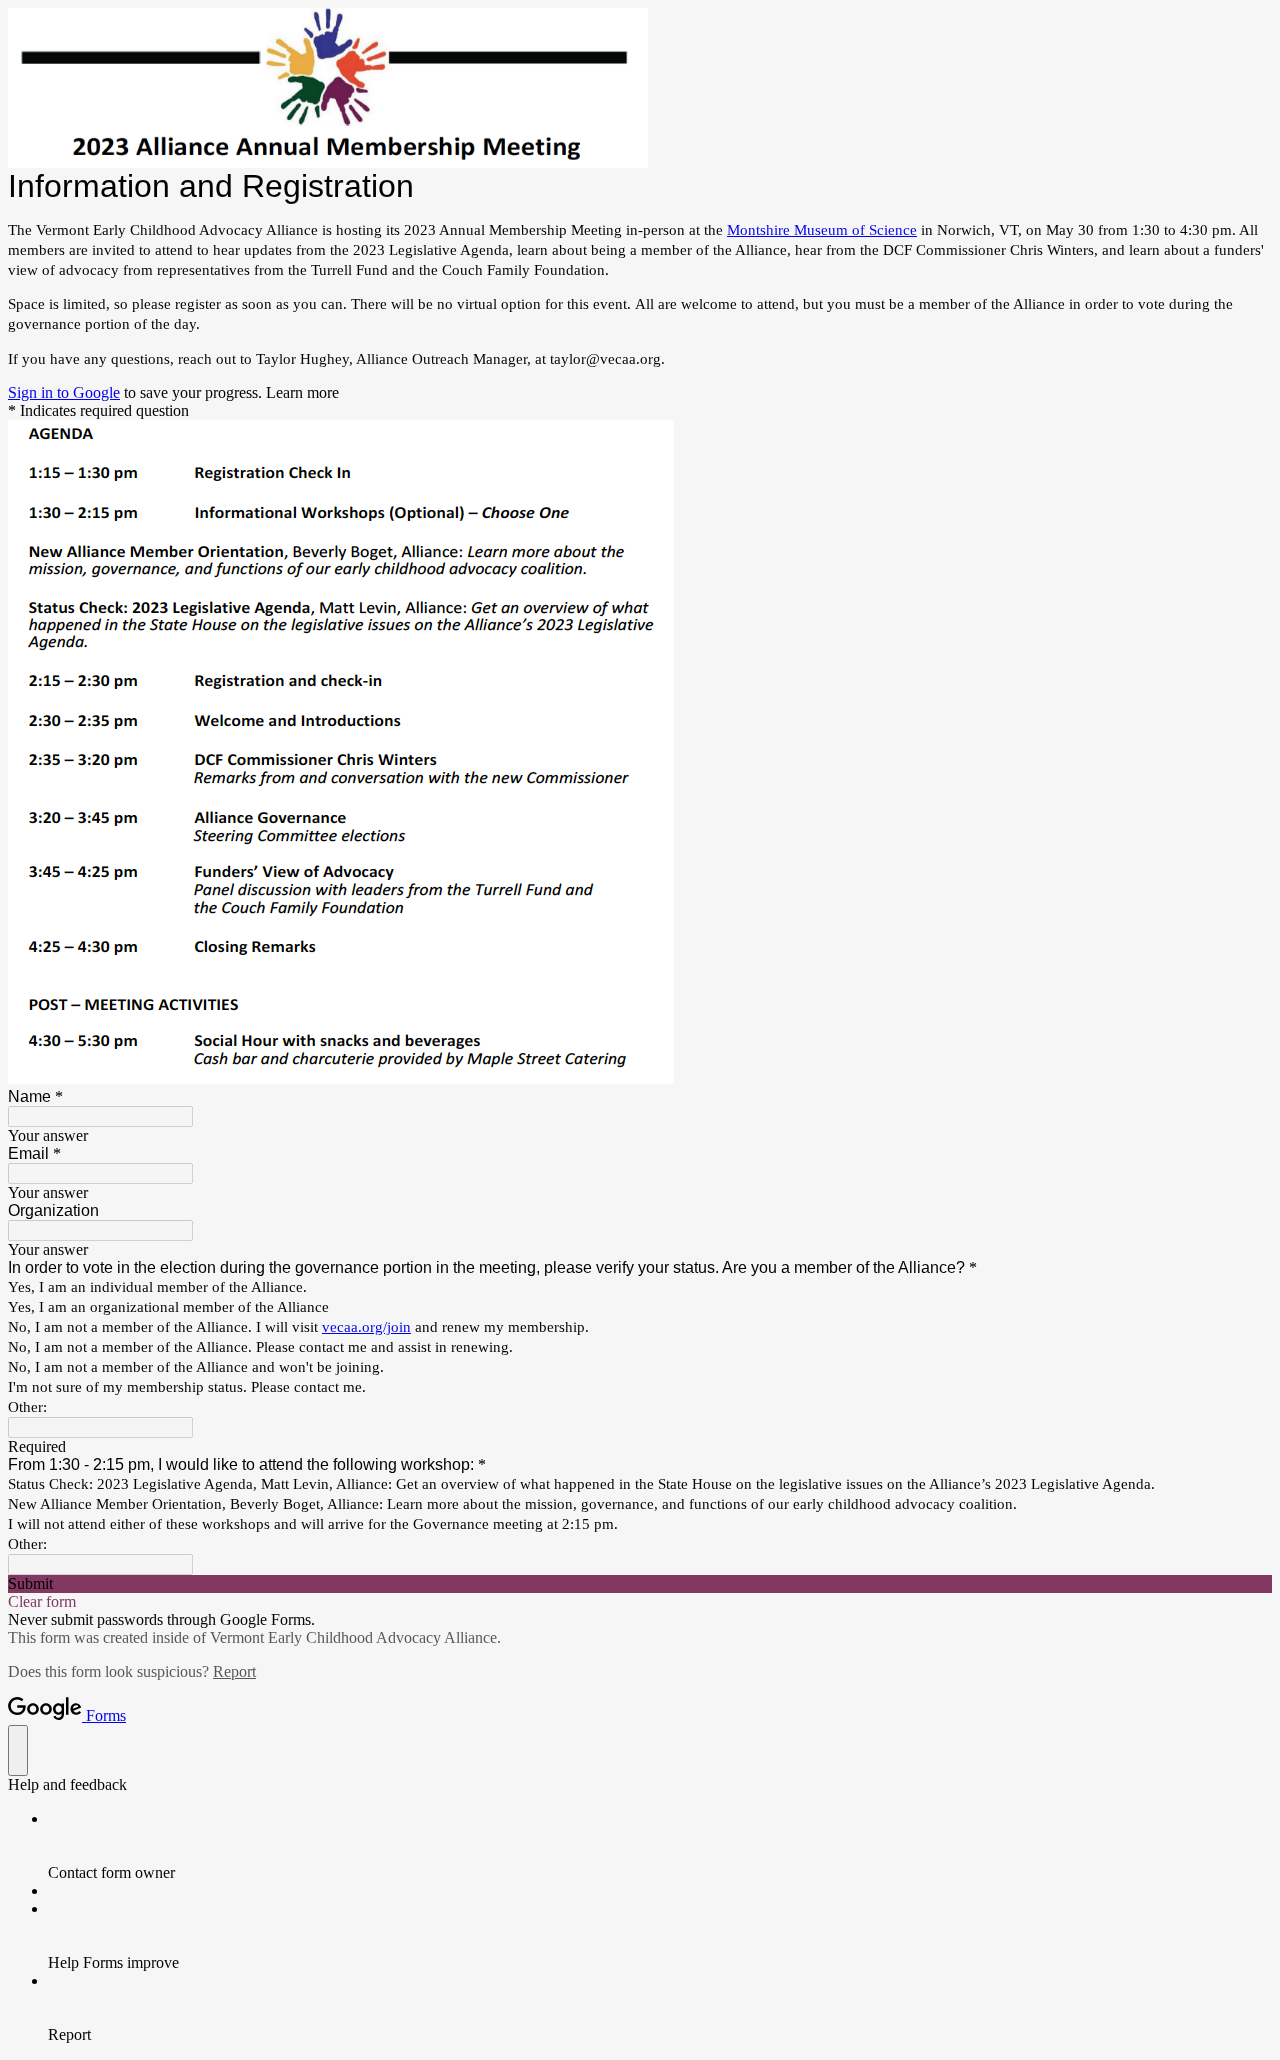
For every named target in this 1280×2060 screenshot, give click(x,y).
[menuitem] (660, 1846)
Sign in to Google (64, 392)
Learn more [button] (302, 392)
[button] (640, 1584)
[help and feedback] (18, 1750)
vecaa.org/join (366, 1327)
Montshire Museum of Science (822, 230)
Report (234, 1671)
